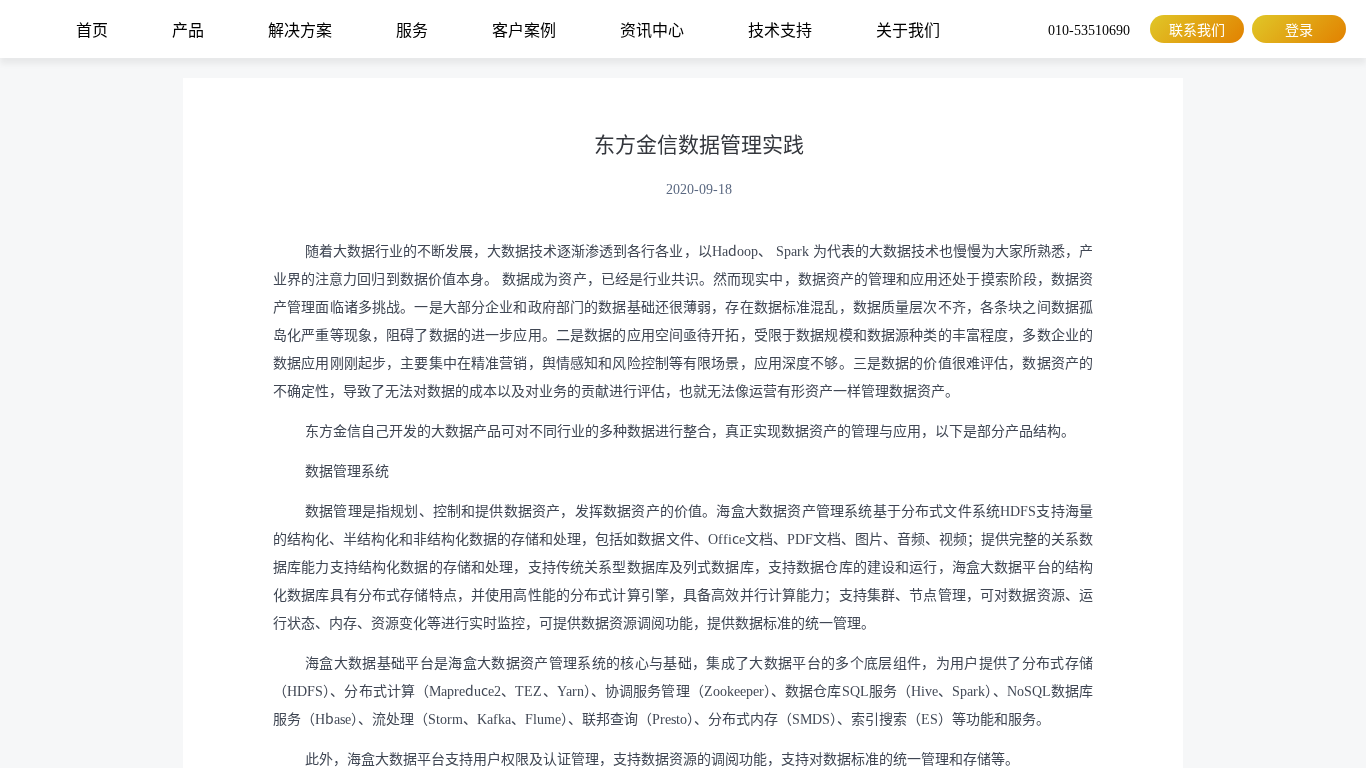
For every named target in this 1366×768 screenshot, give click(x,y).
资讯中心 (652, 29)
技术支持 (780, 29)
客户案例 (524, 29)
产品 (188, 29)
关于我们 (908, 29)
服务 (412, 29)
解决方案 (300, 29)
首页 (92, 29)
